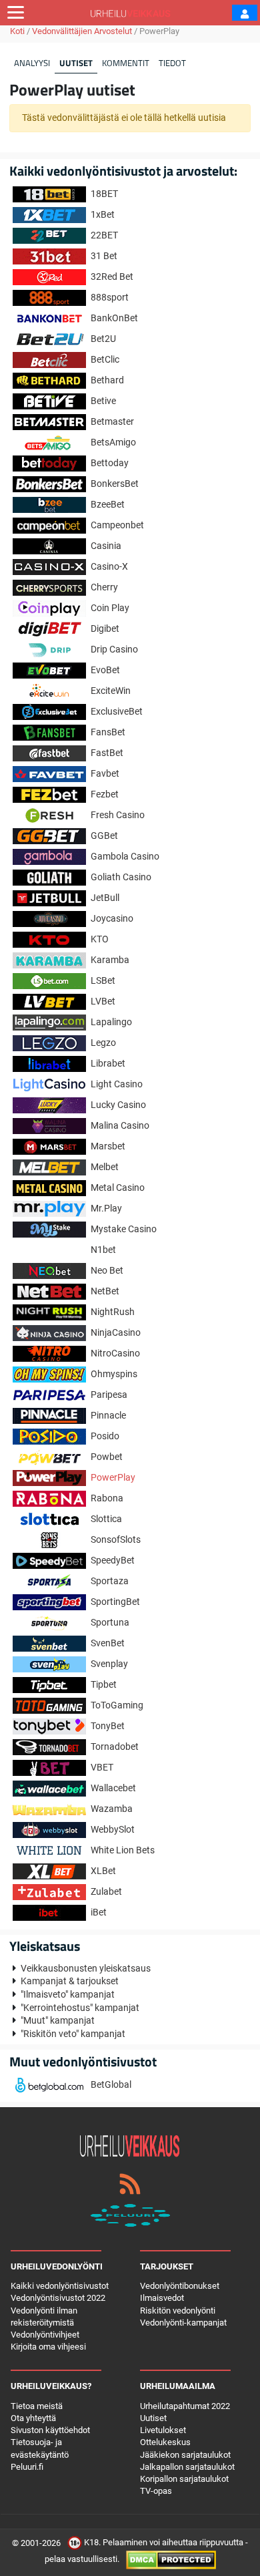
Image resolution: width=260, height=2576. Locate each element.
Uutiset (76, 63)
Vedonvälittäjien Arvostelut (82, 31)
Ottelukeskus (165, 2442)
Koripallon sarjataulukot (184, 2479)
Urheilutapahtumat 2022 (185, 2406)
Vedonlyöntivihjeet (45, 2335)
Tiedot (172, 63)
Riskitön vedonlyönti (178, 2311)
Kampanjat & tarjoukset (70, 1981)
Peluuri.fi (27, 2467)
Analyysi (32, 63)
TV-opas (156, 2491)
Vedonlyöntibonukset (180, 2286)
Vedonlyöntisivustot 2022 (58, 2298)
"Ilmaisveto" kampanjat (68, 1994)
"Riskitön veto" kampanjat (73, 2034)
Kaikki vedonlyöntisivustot (60, 2286)
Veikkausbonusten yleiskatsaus (86, 1968)
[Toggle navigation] (16, 13)
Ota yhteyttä (33, 2418)
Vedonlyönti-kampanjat (183, 2323)
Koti (17, 31)
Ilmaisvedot (162, 2298)
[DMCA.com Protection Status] (171, 2560)
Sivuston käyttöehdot (50, 2430)
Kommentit (126, 63)
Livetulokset (163, 2430)
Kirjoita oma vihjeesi (48, 2347)
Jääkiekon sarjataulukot (185, 2455)
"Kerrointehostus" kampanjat (80, 2008)
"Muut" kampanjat (58, 2020)
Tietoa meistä (37, 2406)
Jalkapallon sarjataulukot (187, 2467)
